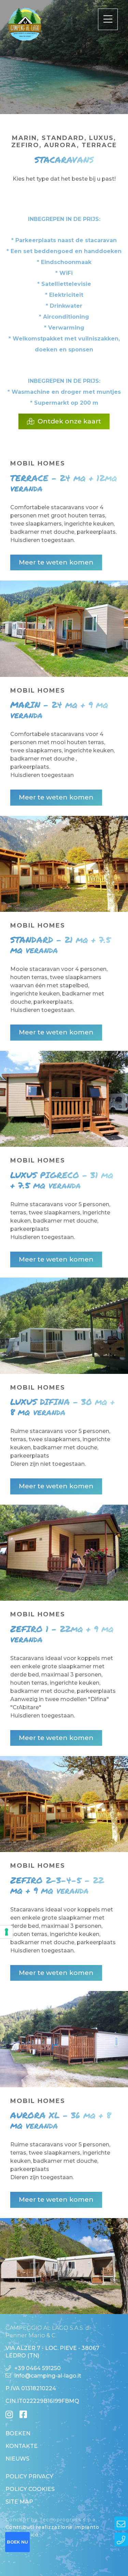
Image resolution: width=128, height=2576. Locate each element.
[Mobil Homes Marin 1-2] (64, 864)
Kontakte (22, 2446)
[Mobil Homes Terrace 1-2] (64, 629)
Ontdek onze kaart (69, 421)
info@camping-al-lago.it (48, 2376)
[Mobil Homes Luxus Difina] (64, 1553)
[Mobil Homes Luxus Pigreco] (64, 1326)
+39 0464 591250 (38, 2368)
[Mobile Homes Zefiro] (64, 1804)
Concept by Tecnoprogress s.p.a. (51, 2520)
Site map (19, 2502)
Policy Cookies (30, 2489)
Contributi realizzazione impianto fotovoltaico (52, 2531)
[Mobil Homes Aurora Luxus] (64, 2266)
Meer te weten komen (56, 562)
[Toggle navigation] (108, 19)
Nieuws (17, 2459)
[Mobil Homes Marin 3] (64, 1099)
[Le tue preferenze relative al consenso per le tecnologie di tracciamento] (6, 1932)
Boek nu (17, 2542)
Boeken (18, 2433)
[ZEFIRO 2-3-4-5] (64, 2039)
